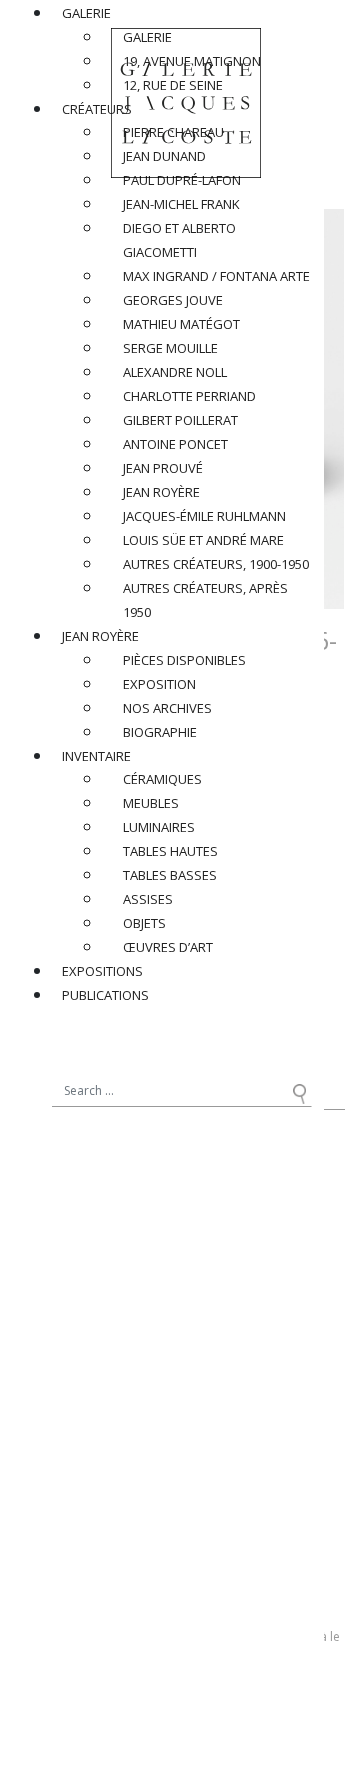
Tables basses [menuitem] (170, 875)
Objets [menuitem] (144, 923)
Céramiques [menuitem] (162, 779)
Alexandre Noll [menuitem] (175, 372)
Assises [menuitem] (148, 899)
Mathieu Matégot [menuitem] (181, 324)
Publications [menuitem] (105, 995)
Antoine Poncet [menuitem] (175, 444)
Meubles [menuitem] (151, 803)
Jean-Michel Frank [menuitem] (181, 204)
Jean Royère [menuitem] (161, 492)
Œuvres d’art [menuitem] (168, 947)
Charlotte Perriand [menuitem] (189, 396)
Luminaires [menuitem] (159, 827)
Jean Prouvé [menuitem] (163, 468)
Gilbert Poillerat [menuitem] (180, 420)
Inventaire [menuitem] (96, 756)
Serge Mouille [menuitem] (170, 348)
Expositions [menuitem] (102, 971)
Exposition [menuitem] (159, 684)
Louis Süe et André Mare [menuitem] (203, 540)
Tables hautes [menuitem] (170, 851)
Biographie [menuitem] (160, 732)
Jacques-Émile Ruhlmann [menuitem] (204, 516)
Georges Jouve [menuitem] (173, 300)
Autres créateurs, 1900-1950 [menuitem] (216, 564)
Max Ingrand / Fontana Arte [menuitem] (216, 276)
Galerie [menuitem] (86, 13)
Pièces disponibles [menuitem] (184, 660)
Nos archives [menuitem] (167, 708)
